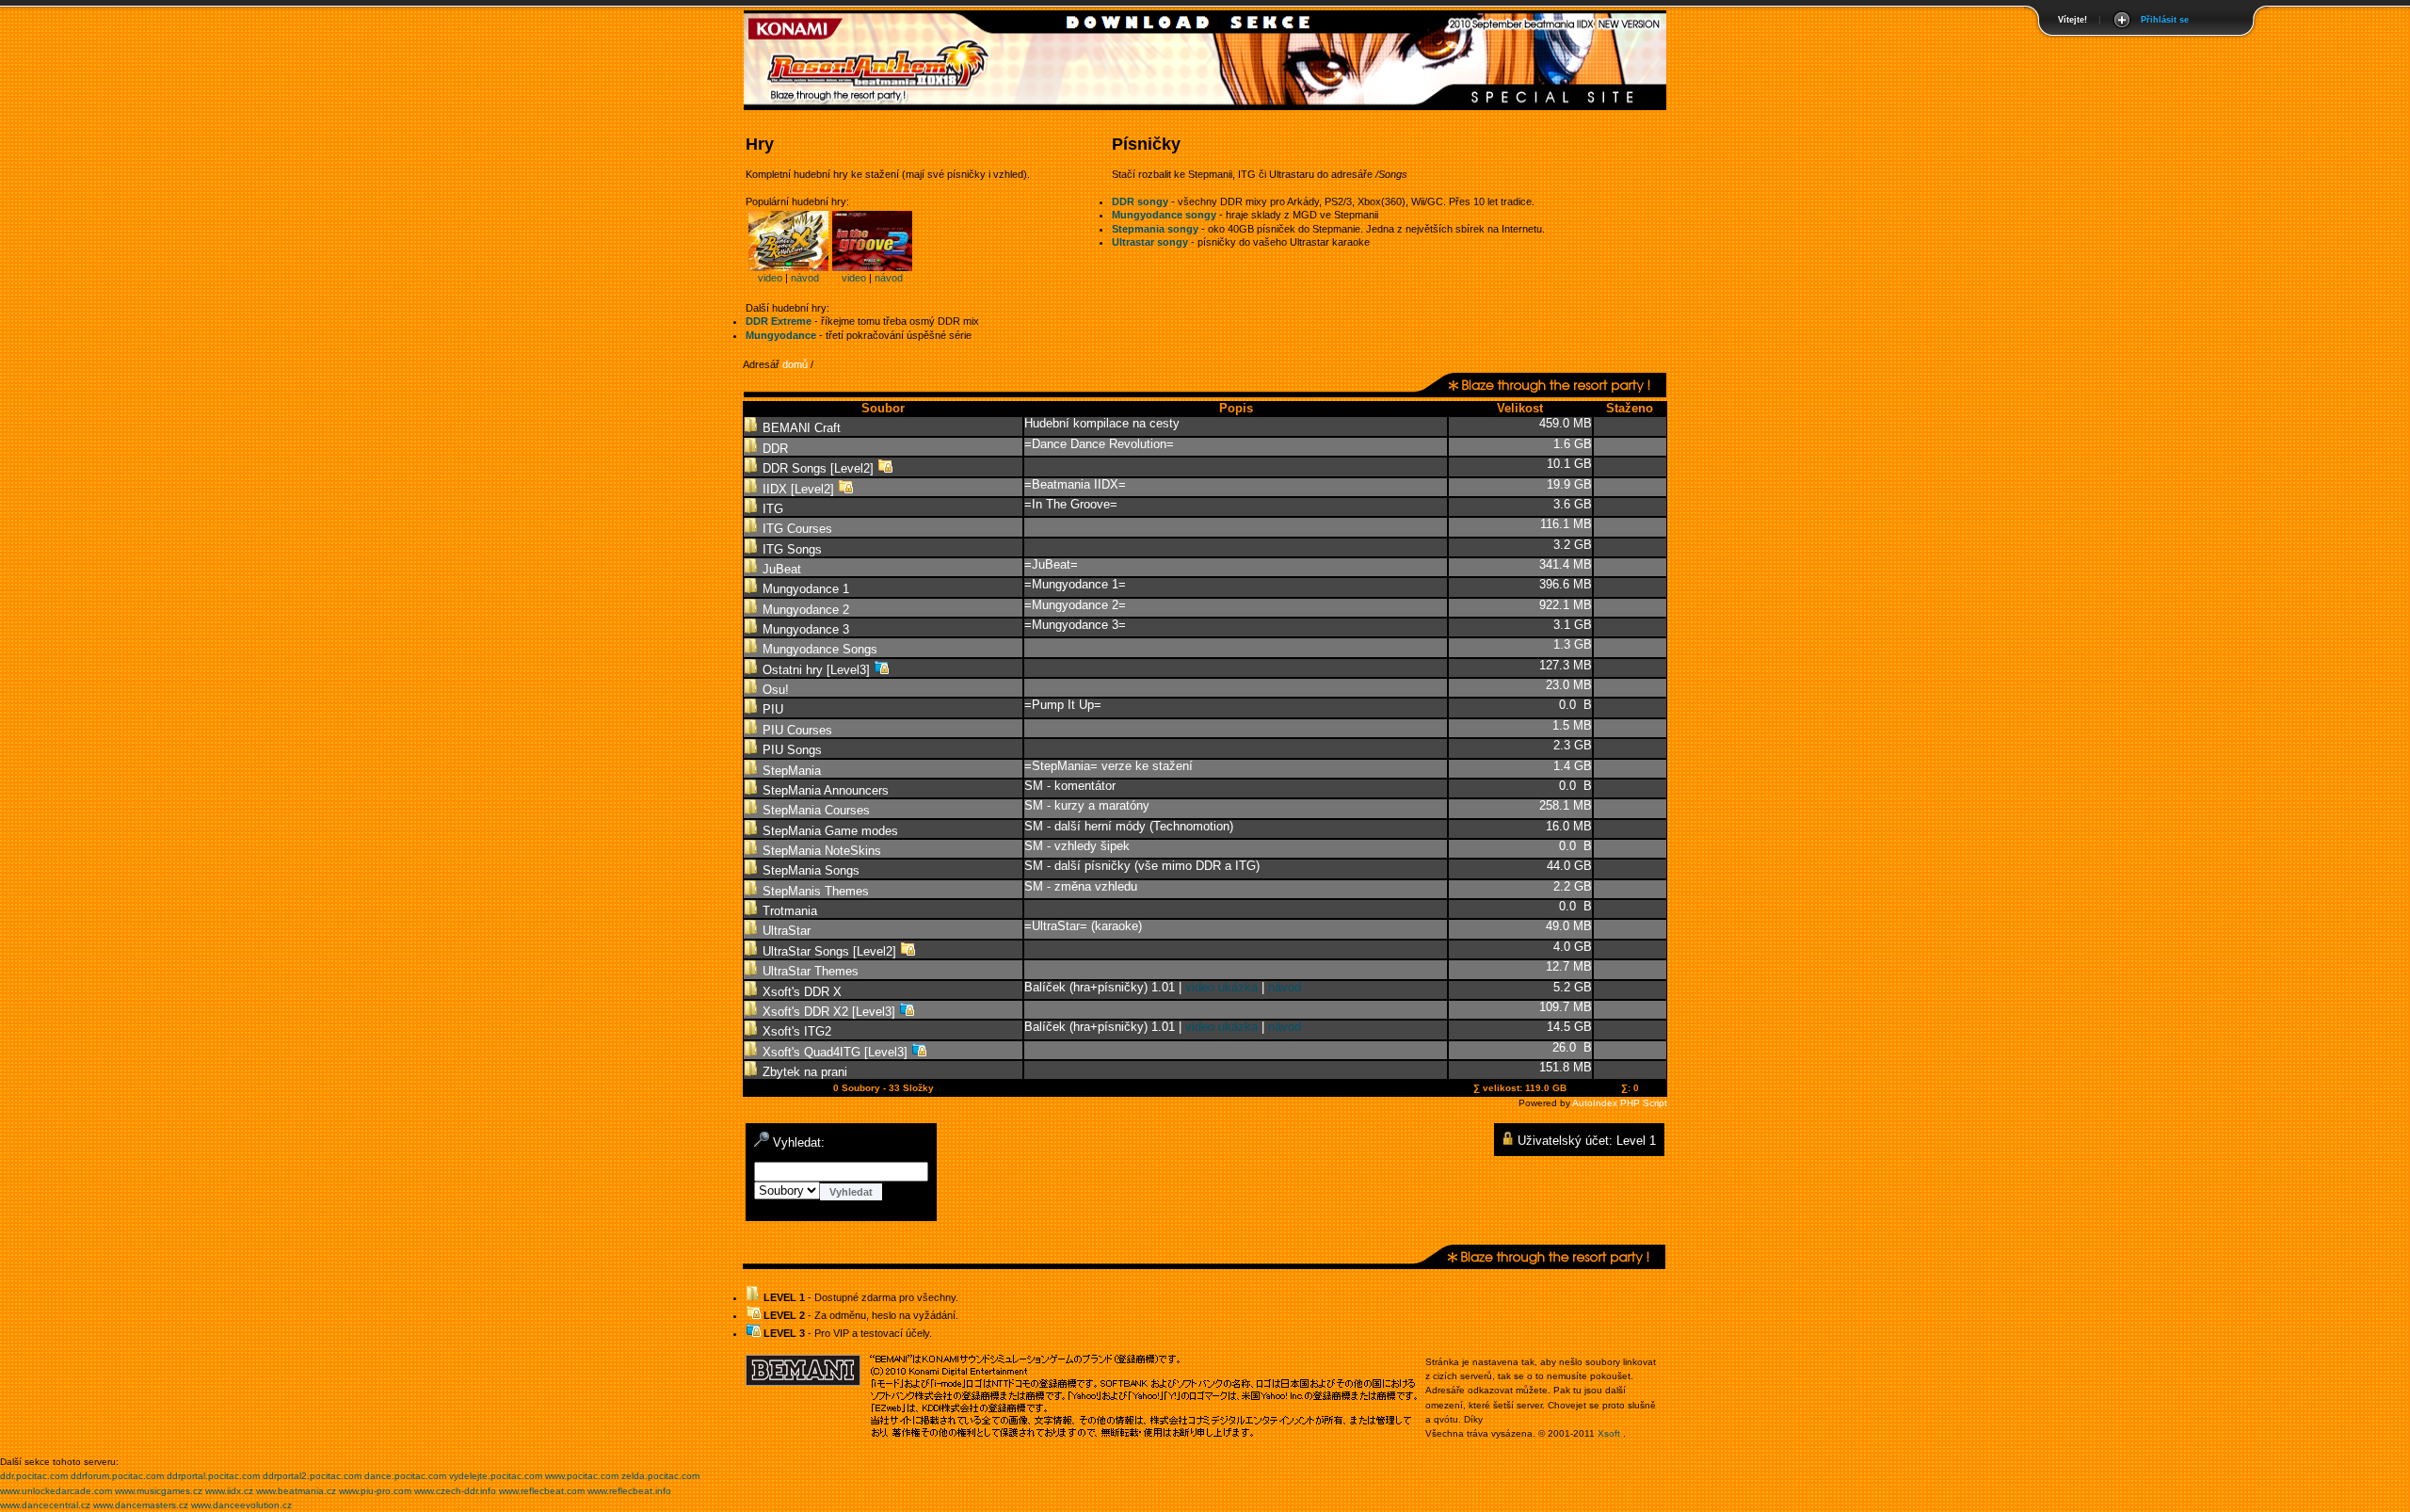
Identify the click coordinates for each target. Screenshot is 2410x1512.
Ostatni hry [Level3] (816, 670)
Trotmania (788, 911)
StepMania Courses (814, 810)
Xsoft (1609, 1433)
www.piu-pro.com (375, 1491)
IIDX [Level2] (798, 489)
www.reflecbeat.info (629, 1491)
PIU (771, 709)
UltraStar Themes (809, 971)
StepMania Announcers (824, 790)
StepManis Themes (814, 891)
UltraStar (785, 931)
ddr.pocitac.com (34, 1476)
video (770, 278)
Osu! (774, 690)
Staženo (1630, 408)
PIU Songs (790, 750)
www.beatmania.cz (296, 1491)
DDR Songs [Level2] (818, 468)
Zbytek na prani (803, 1072)
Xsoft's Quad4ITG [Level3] (835, 1052)
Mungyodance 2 (804, 610)
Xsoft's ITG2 (795, 1031)
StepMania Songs (809, 870)
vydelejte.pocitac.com (496, 1476)
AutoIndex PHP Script (1620, 1103)
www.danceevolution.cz (241, 1505)
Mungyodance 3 (804, 629)
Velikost (1520, 408)
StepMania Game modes (828, 831)
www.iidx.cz (229, 1491)
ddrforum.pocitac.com (117, 1476)
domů (795, 364)
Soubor (883, 408)
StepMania (790, 771)
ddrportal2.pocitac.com (312, 1476)
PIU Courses (795, 730)
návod (805, 278)
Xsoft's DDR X (800, 992)
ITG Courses (795, 529)
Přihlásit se (2165, 20)
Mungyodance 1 (804, 589)
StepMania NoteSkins (820, 851)
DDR (773, 449)
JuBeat (780, 569)
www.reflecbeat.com (542, 1491)
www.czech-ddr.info (455, 1491)
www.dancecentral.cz (45, 1505)
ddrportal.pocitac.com (213, 1476)
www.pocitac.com (582, 1476)
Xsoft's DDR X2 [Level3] (829, 1012)
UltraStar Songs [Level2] (829, 951)
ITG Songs (790, 549)
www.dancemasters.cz (141, 1505)
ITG (771, 509)
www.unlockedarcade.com (56, 1491)
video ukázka (1221, 987)
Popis (1236, 408)
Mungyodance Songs (818, 649)
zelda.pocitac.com (660, 1476)
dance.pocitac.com (405, 1476)
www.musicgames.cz (159, 1491)
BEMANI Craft (800, 428)
